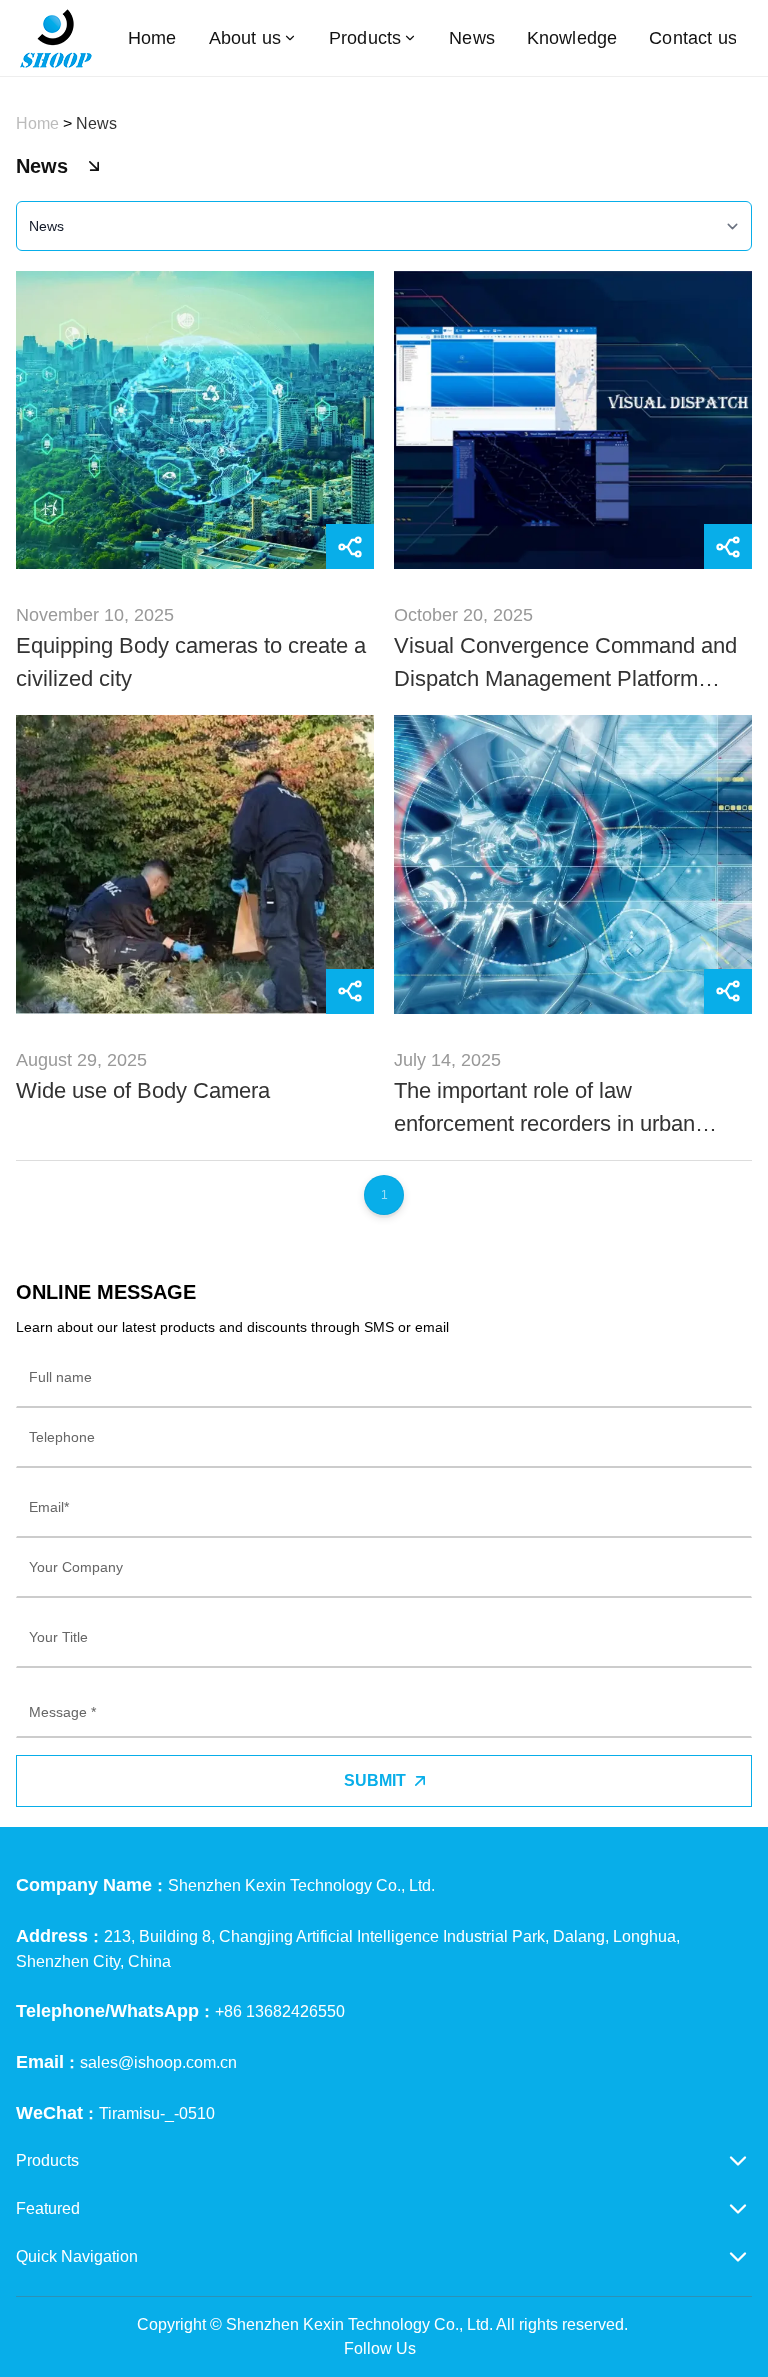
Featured (48, 2208)
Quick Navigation (77, 2256)
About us (245, 38)
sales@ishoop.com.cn (158, 2062)
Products (365, 38)
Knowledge (572, 38)
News (472, 38)
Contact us (693, 38)
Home (152, 38)
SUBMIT (375, 1780)
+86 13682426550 (280, 2011)
